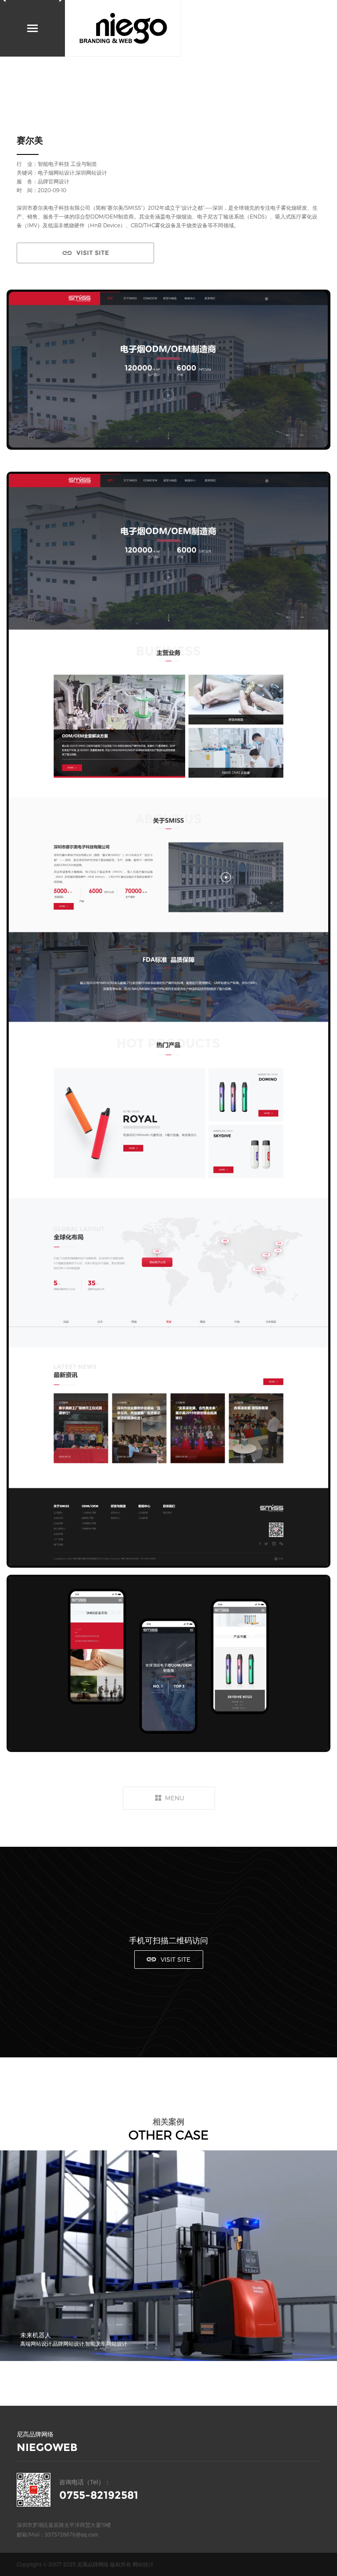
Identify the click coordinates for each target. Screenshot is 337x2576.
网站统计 (143, 2564)
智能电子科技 (54, 164)
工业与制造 (84, 164)
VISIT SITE (93, 253)
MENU (175, 1798)
